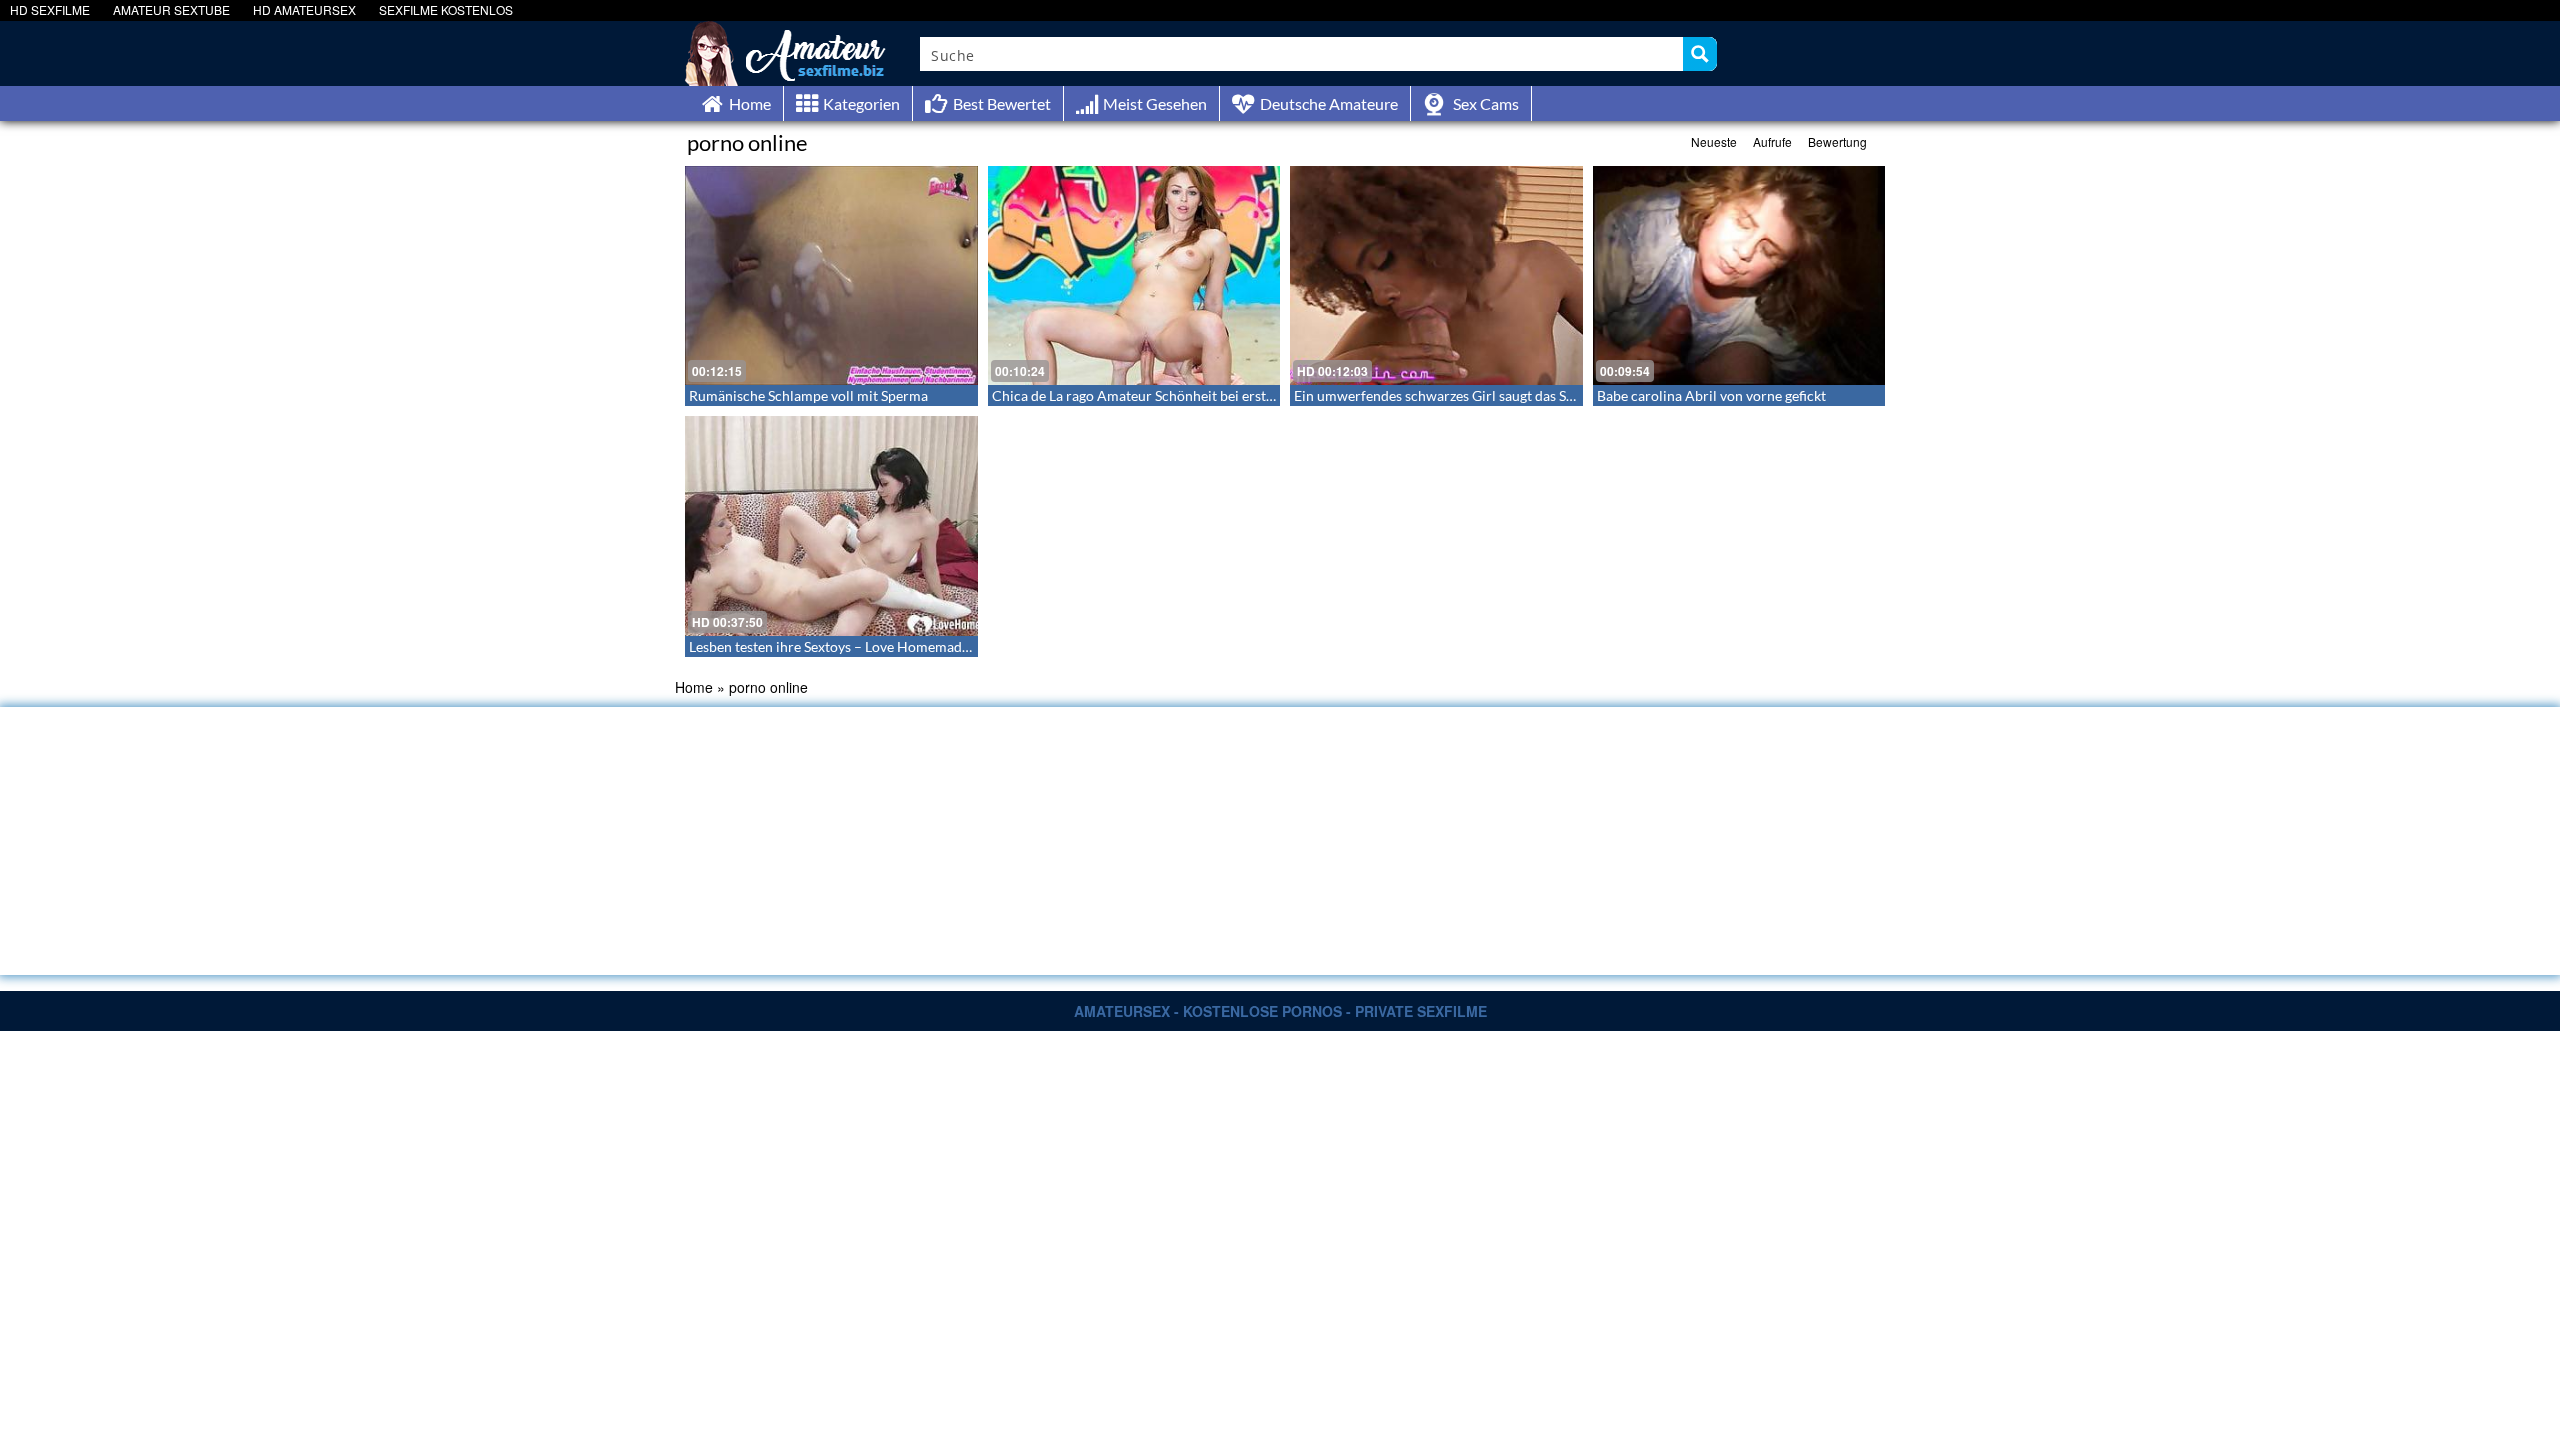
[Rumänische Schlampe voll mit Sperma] (831, 275)
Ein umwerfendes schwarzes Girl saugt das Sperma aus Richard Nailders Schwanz (1544, 395)
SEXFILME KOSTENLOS (446, 9)
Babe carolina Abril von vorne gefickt (1711, 395)
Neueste (1714, 141)
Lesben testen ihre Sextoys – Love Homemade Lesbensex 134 (875, 646)
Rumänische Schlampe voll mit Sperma (808, 395)
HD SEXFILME (50, 9)
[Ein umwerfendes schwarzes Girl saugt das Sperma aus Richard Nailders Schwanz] (1436, 275)
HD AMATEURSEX (304, 9)
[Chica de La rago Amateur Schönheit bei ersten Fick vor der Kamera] (1134, 275)
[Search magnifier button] (1700, 54)
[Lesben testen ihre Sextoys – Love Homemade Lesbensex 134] (831, 525)
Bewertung (1837, 141)
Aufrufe (1772, 141)
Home (694, 687)
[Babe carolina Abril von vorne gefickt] (1739, 275)
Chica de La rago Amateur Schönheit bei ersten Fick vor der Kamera (1201, 395)
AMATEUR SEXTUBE (171, 9)
